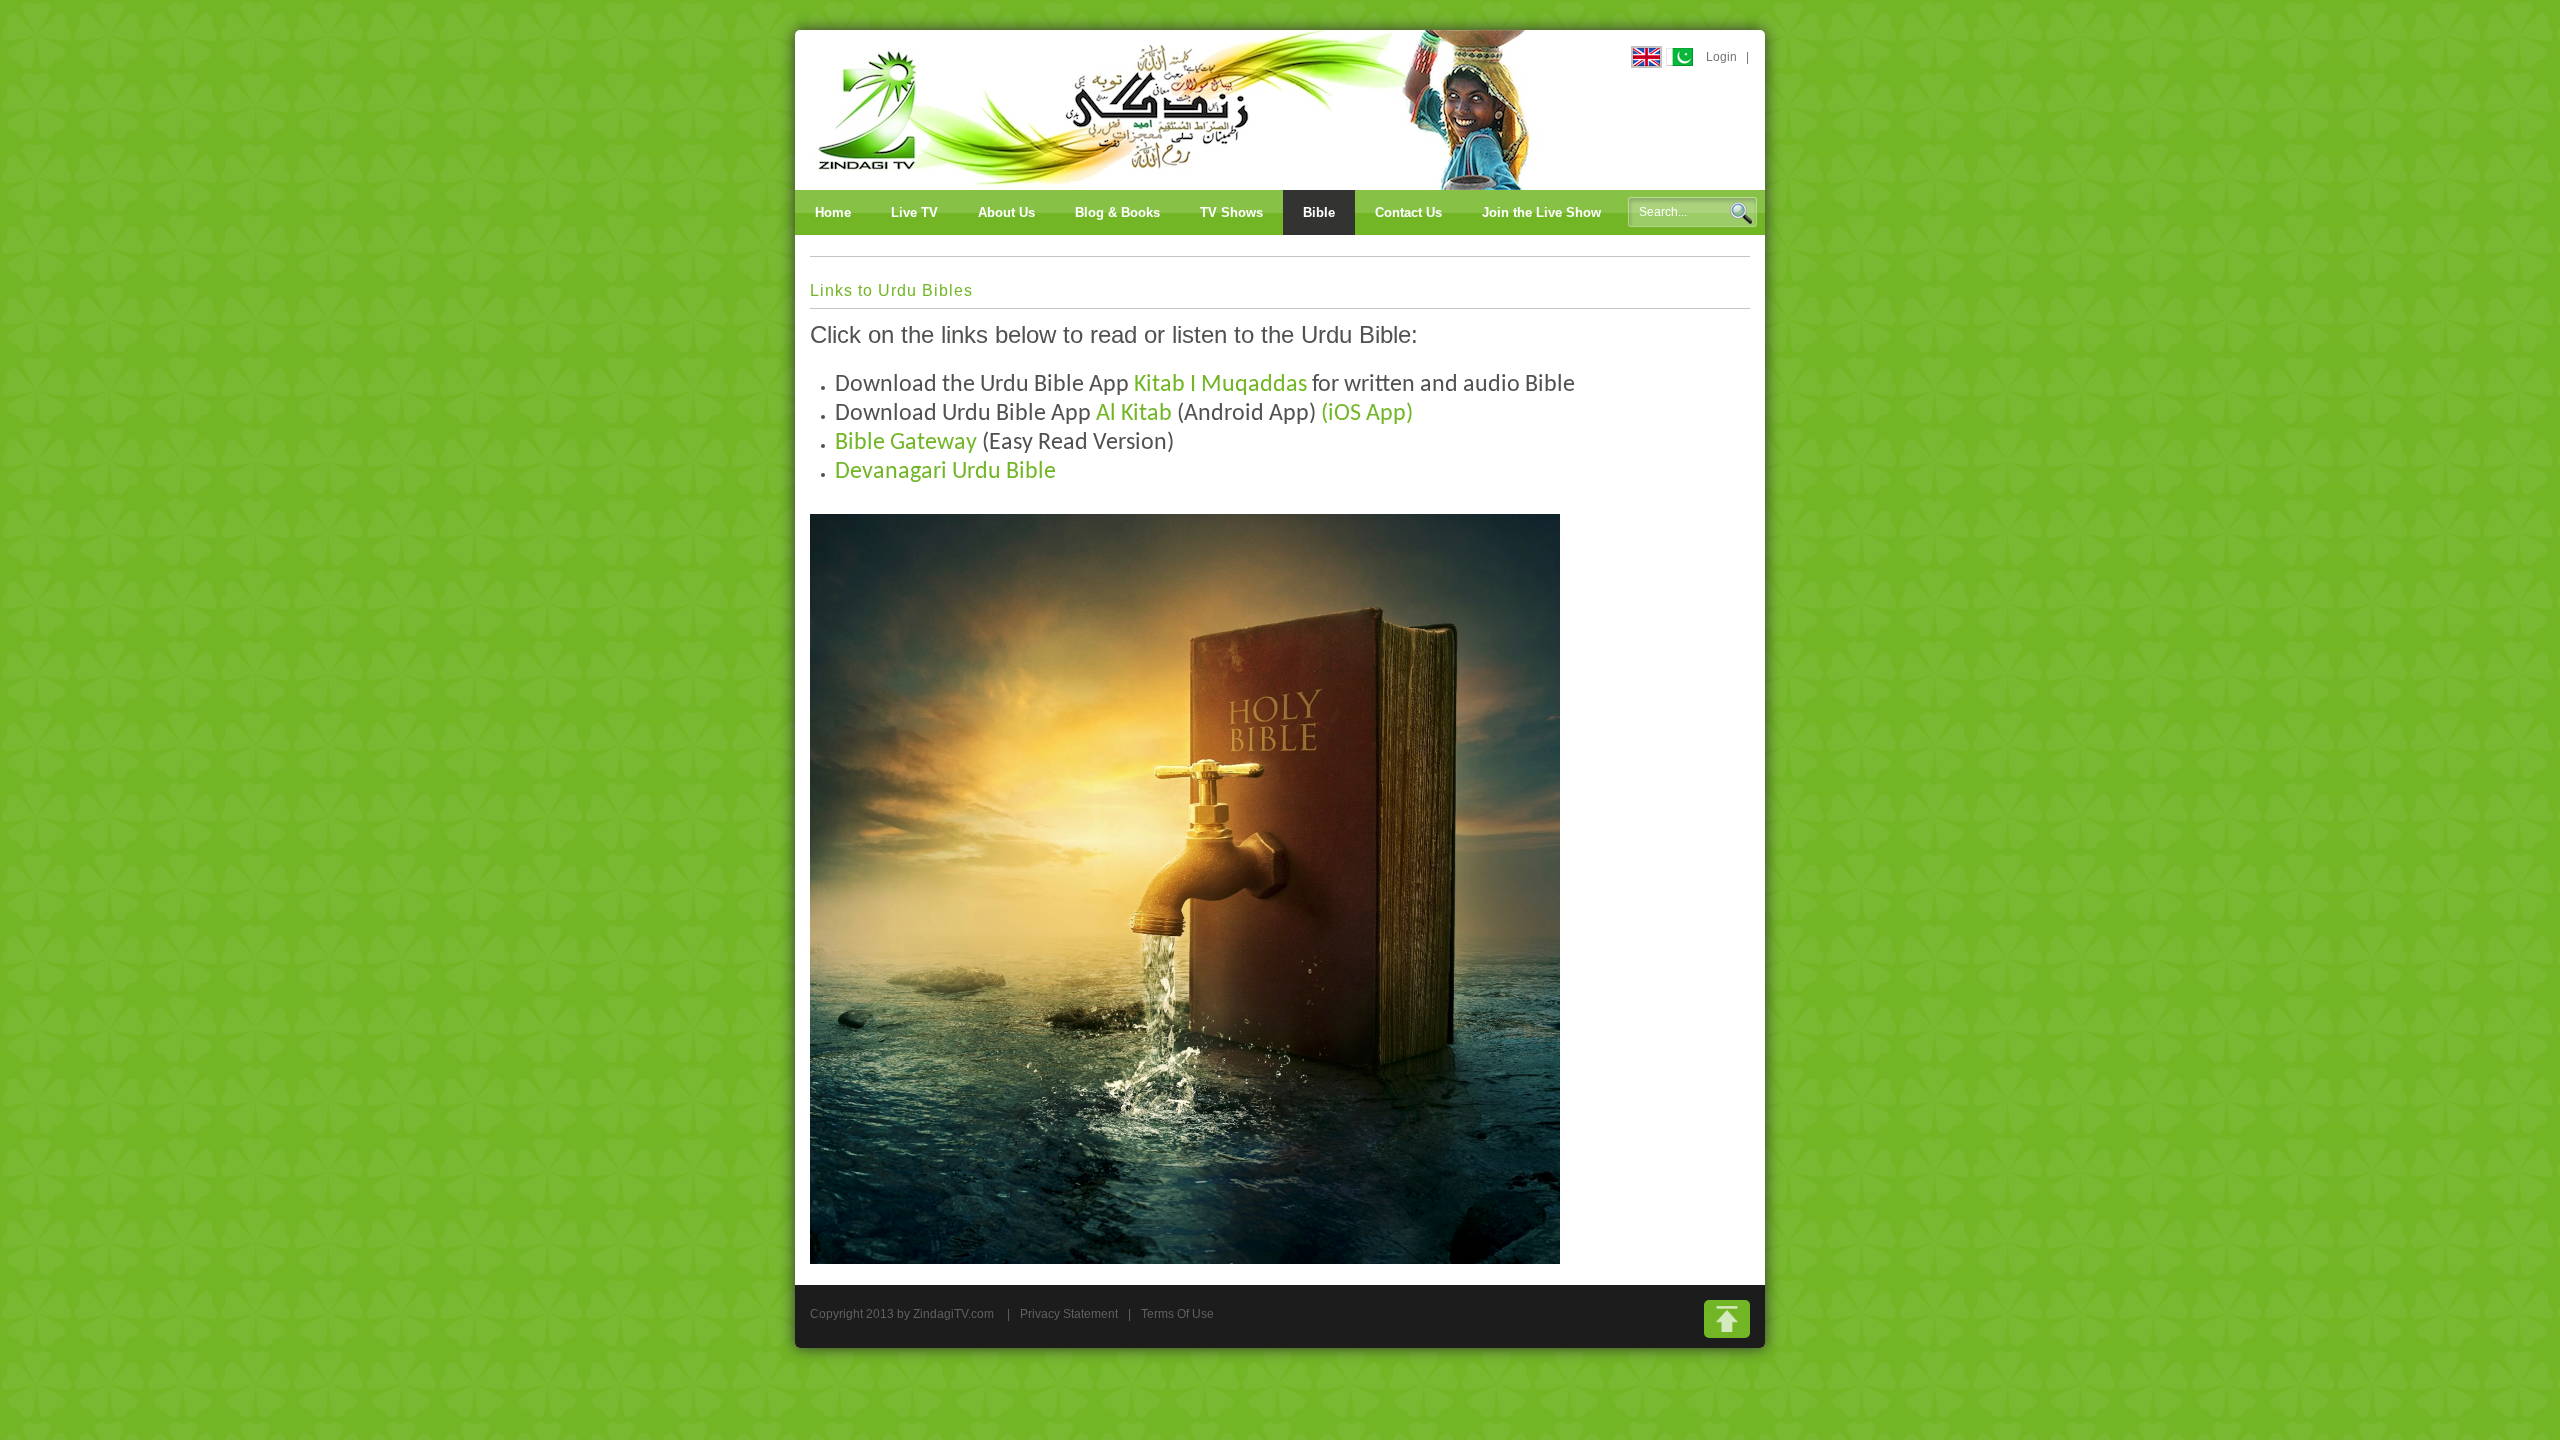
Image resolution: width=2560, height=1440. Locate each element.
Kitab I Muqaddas (1220, 385)
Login (1721, 57)
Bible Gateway (906, 443)
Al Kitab (1134, 414)
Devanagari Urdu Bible (945, 472)
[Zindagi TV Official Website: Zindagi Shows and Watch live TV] (1175, 109)
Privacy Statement (1069, 1314)
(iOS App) (1367, 414)
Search (1741, 213)
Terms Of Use (1177, 1314)
